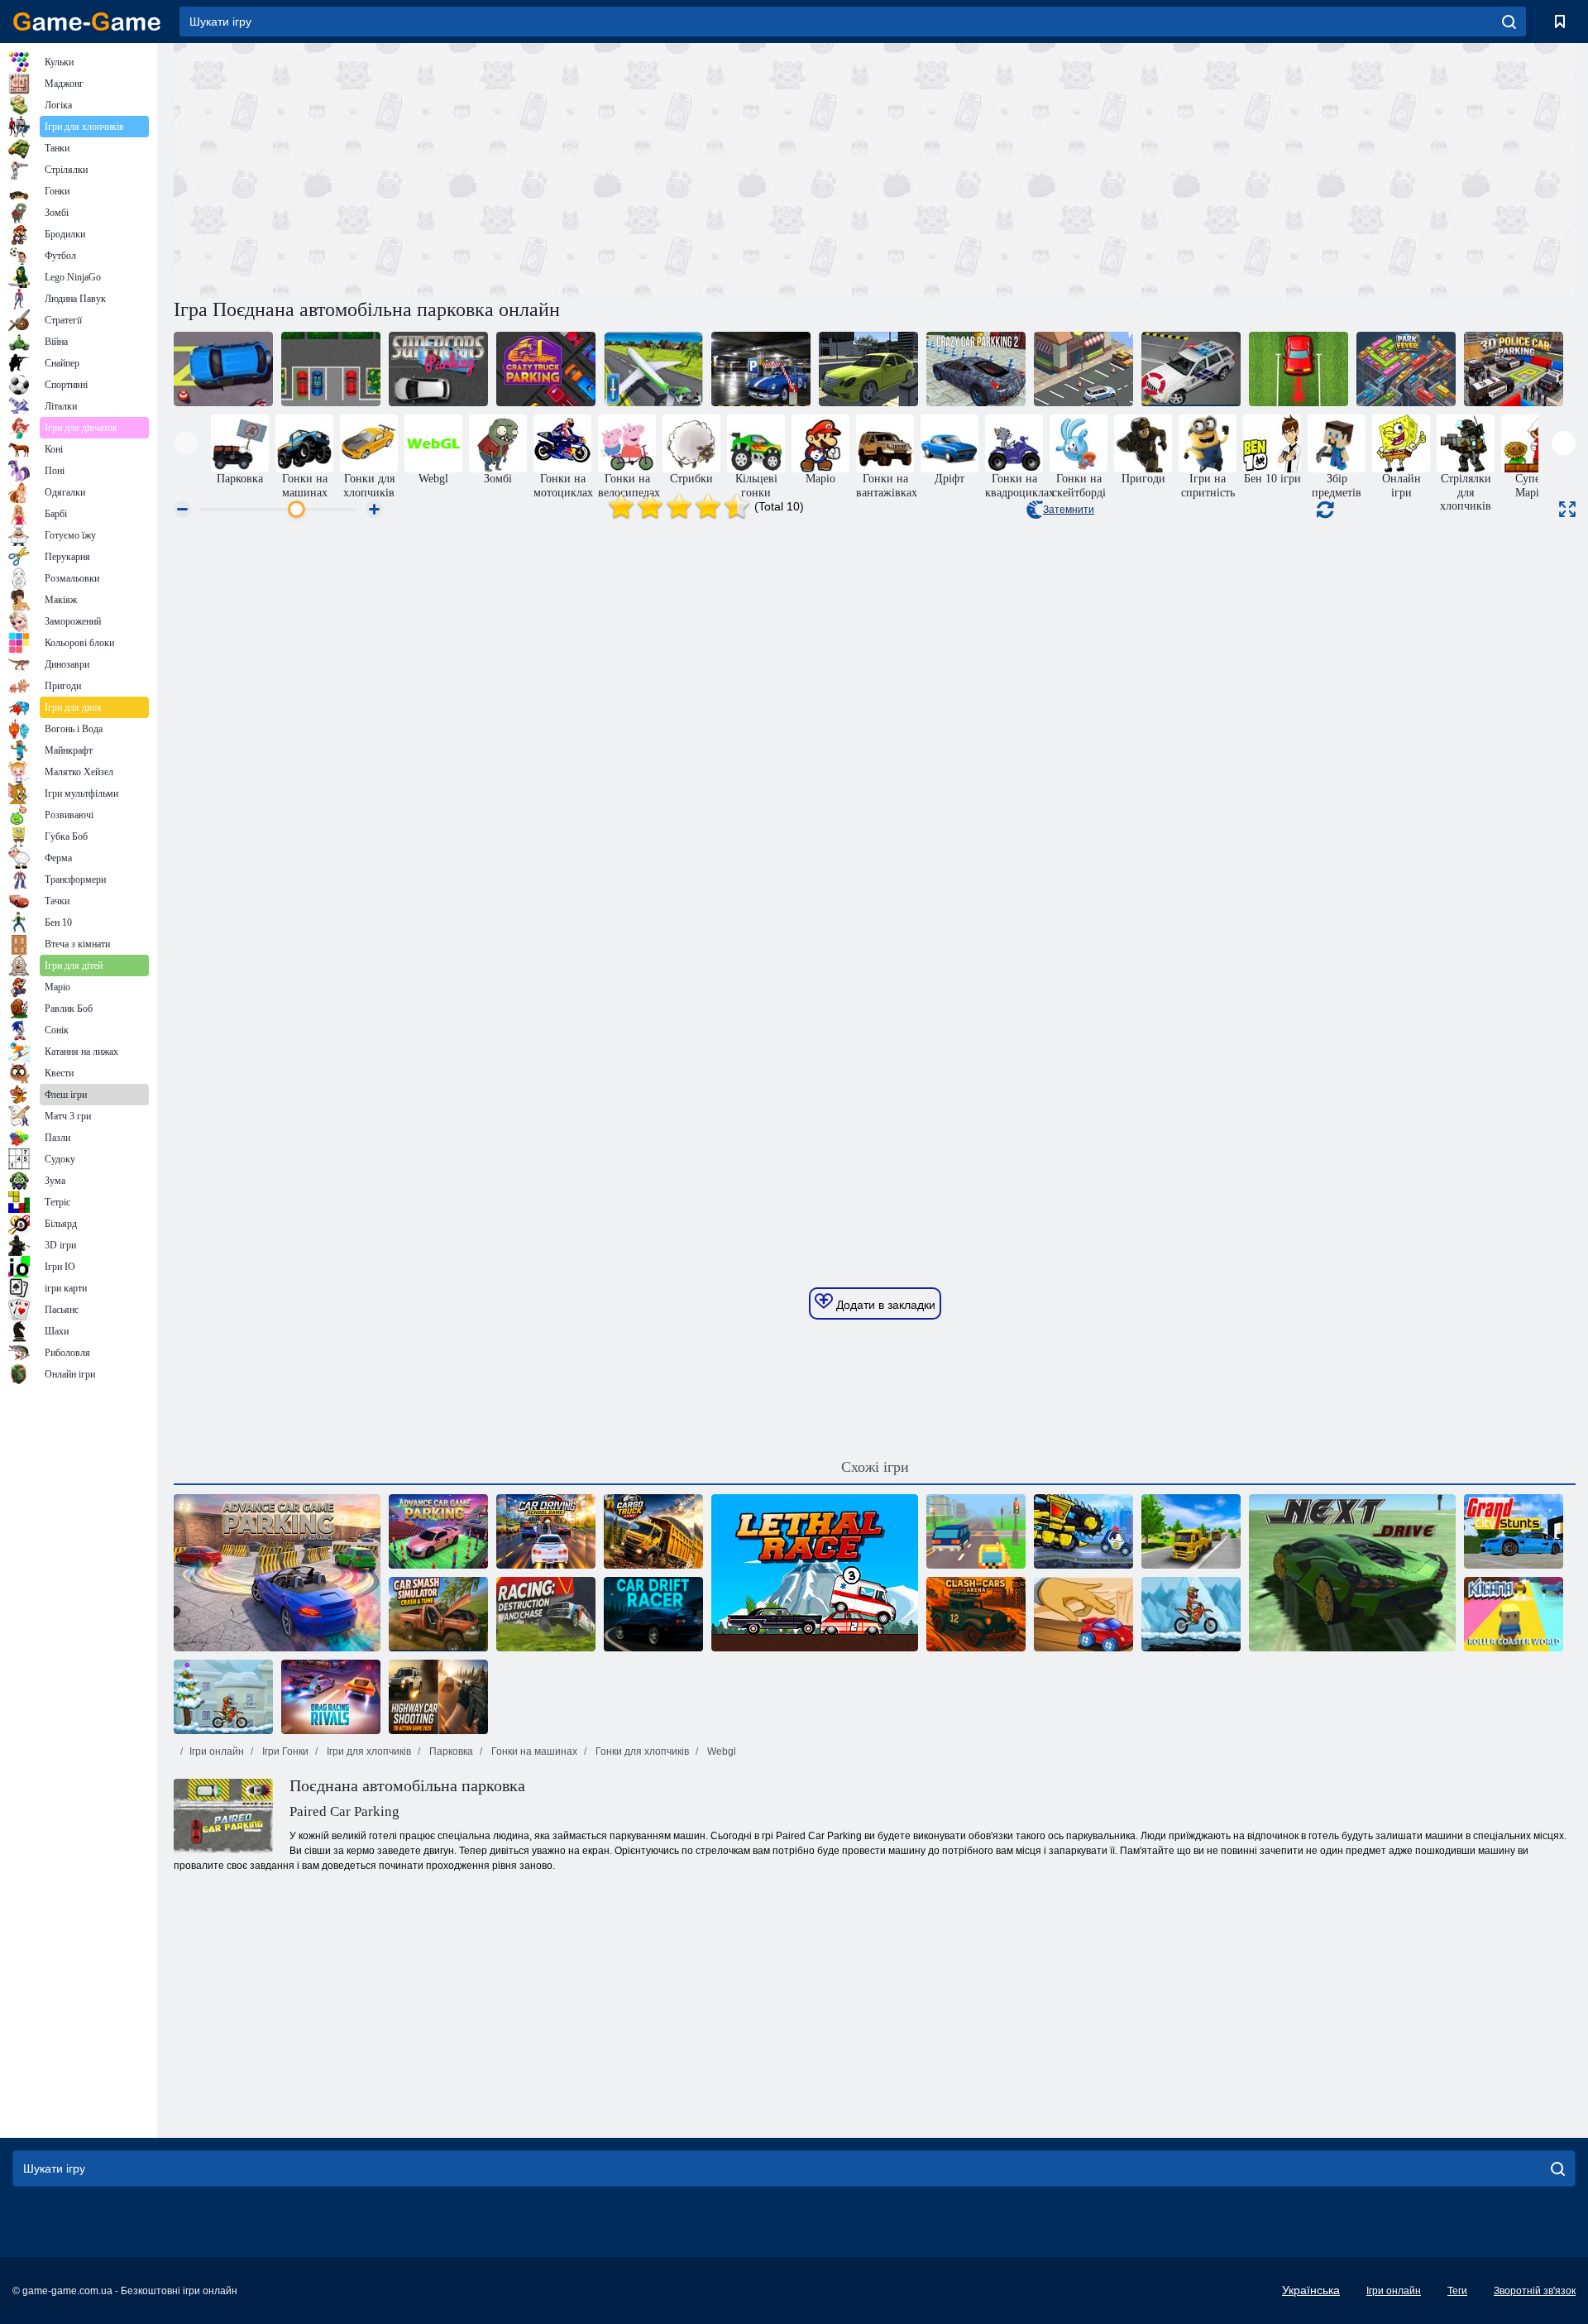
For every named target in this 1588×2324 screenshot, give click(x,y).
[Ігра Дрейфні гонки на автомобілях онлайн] (653, 1614)
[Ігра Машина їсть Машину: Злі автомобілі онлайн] (1083, 1531)
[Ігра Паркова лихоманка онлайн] (1406, 369)
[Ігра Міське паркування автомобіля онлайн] (868, 369)
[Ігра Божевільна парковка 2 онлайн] (976, 369)
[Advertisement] (524, 168)
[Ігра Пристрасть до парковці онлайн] (331, 369)
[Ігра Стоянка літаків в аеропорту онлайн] (653, 369)
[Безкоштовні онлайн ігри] (87, 22)
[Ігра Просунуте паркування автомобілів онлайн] (277, 1573)
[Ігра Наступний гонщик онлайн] (1352, 1573)
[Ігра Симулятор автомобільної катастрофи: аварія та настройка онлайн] (438, 1614)
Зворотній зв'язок (1535, 2291)
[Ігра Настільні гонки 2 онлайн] (1083, 1614)
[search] (1509, 22)
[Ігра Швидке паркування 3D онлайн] (1083, 369)
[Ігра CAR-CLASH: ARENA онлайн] (976, 1614)
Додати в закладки (884, 1305)
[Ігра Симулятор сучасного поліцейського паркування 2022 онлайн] (1191, 369)
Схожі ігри (875, 1467)
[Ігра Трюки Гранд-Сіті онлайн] (1514, 1531)
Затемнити (1069, 510)
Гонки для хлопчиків (641, 1751)
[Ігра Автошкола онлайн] (546, 1531)
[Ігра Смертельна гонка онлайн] (815, 1573)
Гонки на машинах (533, 1751)
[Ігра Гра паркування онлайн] (438, 1531)
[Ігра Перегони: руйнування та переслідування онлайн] (546, 1614)
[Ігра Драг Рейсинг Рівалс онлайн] (331, 1697)
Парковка (450, 1751)
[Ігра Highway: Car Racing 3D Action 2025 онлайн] (438, 1697)
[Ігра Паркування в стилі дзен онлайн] (1299, 369)
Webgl (720, 1751)
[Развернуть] (1567, 509)
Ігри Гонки (284, 1751)
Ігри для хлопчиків (368, 1751)
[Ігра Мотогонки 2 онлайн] (1191, 1614)
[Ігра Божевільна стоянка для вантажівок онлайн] (546, 369)
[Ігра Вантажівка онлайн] (653, 1531)
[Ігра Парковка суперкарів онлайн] (438, 369)
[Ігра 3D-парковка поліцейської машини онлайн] (1514, 369)
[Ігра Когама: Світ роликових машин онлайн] (1514, 1614)
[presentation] (186, 443)
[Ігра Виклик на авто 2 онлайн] (223, 369)
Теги (1457, 2291)
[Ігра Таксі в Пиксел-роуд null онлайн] (976, 1531)
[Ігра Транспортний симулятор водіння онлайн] (1191, 1531)
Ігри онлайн (217, 1751)
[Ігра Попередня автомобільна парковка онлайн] (761, 369)
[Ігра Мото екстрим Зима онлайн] (223, 1697)
